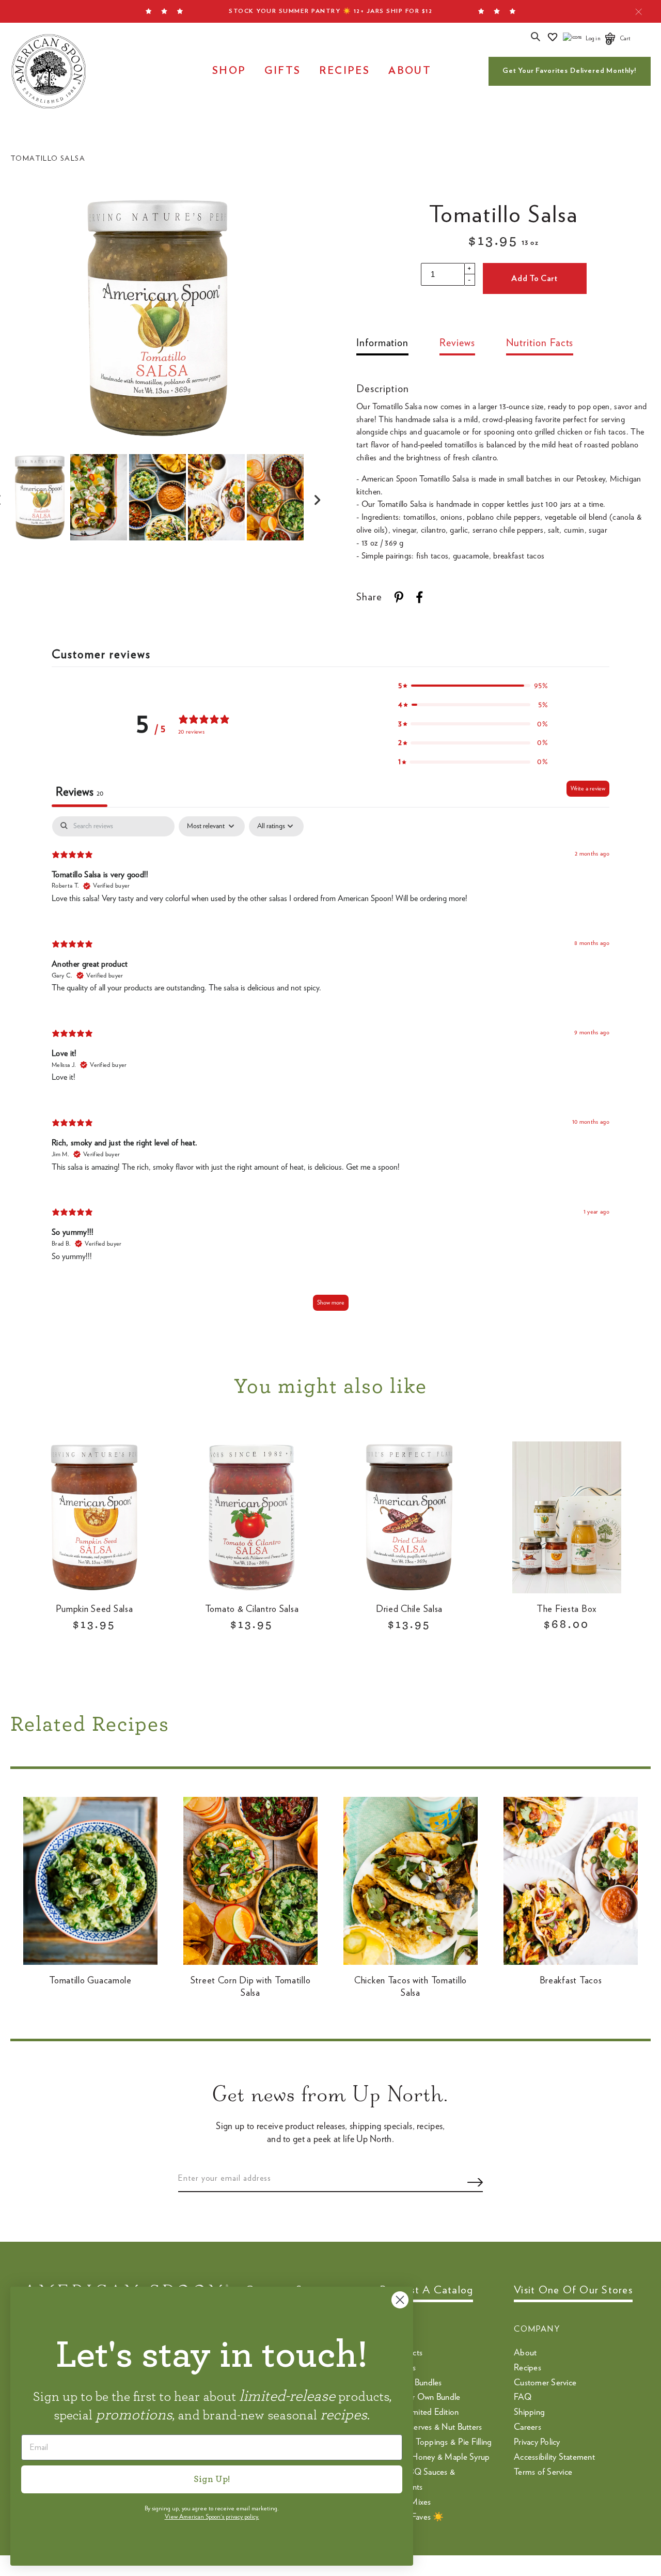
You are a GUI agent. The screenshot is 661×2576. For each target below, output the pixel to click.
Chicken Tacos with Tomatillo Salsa (411, 1987)
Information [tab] (382, 343)
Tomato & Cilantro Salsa (252, 1609)
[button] (473, 686)
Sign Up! (212, 2479)
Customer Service (545, 2383)
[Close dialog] (400, 2300)
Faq (523, 2397)
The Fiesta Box (567, 1609)
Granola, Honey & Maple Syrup (435, 2457)
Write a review (588, 788)
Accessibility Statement (554, 2457)
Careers (528, 2427)
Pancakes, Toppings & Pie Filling (436, 2442)
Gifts (282, 71)
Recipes (344, 71)
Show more (331, 1302)
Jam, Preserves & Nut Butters (431, 2427)
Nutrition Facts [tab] (540, 343)
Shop (229, 71)
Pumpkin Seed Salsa (95, 1609)
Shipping (529, 2412)
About (410, 71)
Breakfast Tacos (571, 1981)
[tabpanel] (330, 1068)
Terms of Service (543, 2472)
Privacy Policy (537, 2442)
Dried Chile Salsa (409, 1609)
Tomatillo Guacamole (90, 1981)
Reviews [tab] (80, 792)
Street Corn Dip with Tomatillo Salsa (251, 1987)
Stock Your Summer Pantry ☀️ (330, 11)
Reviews (457, 343)
